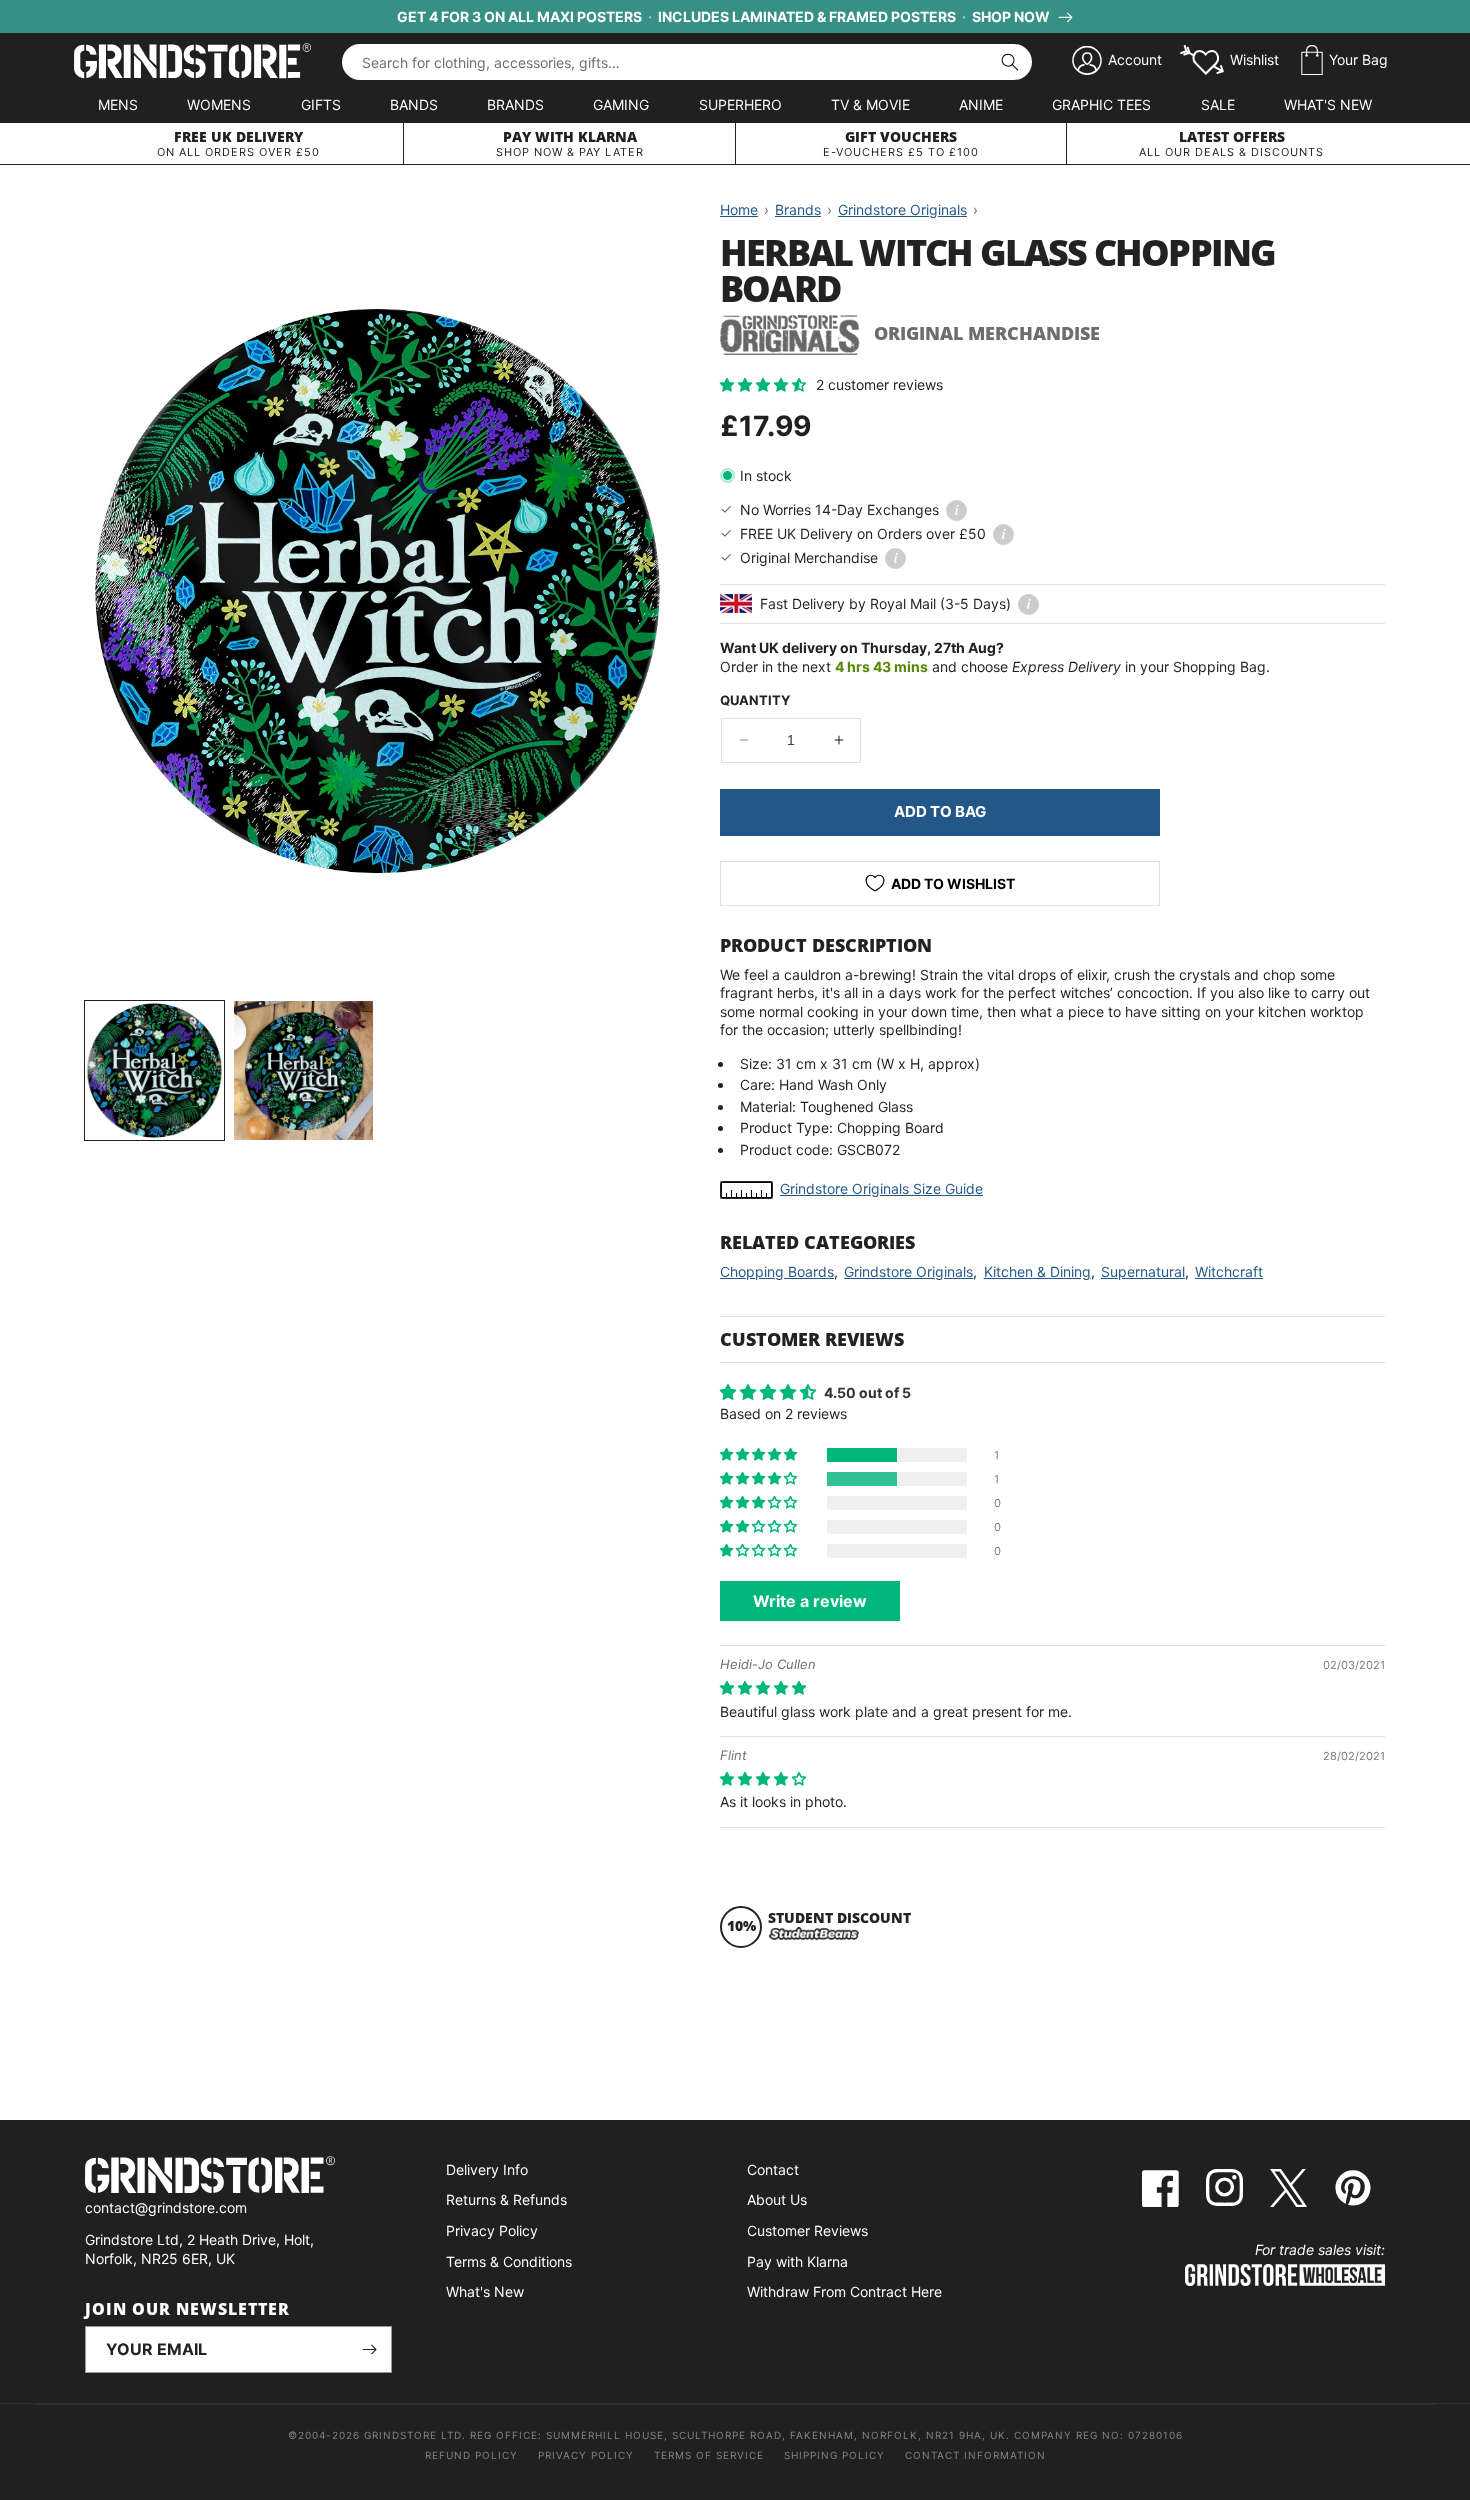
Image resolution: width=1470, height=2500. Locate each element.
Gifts (321, 104)
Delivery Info (487, 2169)
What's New (1328, 104)
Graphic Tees (1101, 104)
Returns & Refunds (506, 2199)
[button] (1344, 61)
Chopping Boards (777, 1271)
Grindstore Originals (908, 1271)
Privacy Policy (492, 2230)
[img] (763, 1687)
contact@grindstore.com (166, 2207)
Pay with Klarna (797, 2261)
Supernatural (1143, 1271)
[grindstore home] (238, 2177)
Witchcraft (1229, 1271)
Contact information (975, 2455)
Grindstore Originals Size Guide (881, 1188)
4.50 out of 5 (867, 1392)
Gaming (621, 104)
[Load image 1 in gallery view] (154, 1070)
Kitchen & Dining (1037, 1271)
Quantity (755, 700)
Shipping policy (834, 2455)
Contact (773, 2169)
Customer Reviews (807, 2230)
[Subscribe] (369, 2349)
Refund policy (471, 2455)
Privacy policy (586, 2455)
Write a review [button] (810, 1601)
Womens (219, 104)
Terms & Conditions (509, 2261)
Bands (414, 104)
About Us (777, 2199)
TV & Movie (870, 104)
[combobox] (687, 62)
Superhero (740, 104)
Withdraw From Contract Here (844, 2291)
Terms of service (709, 2455)
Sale (1218, 104)
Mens (118, 104)
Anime (981, 104)
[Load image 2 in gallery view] (303, 1070)
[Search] (1010, 62)
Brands (515, 104)
